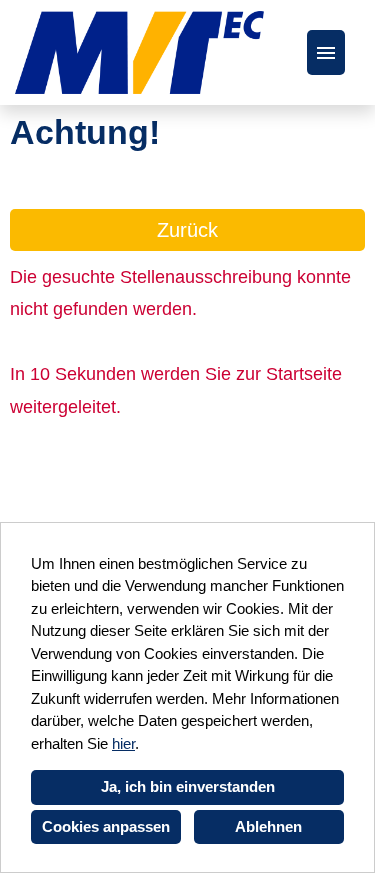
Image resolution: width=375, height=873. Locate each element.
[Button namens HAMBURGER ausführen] (326, 52)
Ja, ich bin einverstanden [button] (188, 786)
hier (123, 743)
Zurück (187, 230)
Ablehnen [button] (268, 826)
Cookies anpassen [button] (106, 826)
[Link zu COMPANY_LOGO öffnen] (139, 52)
